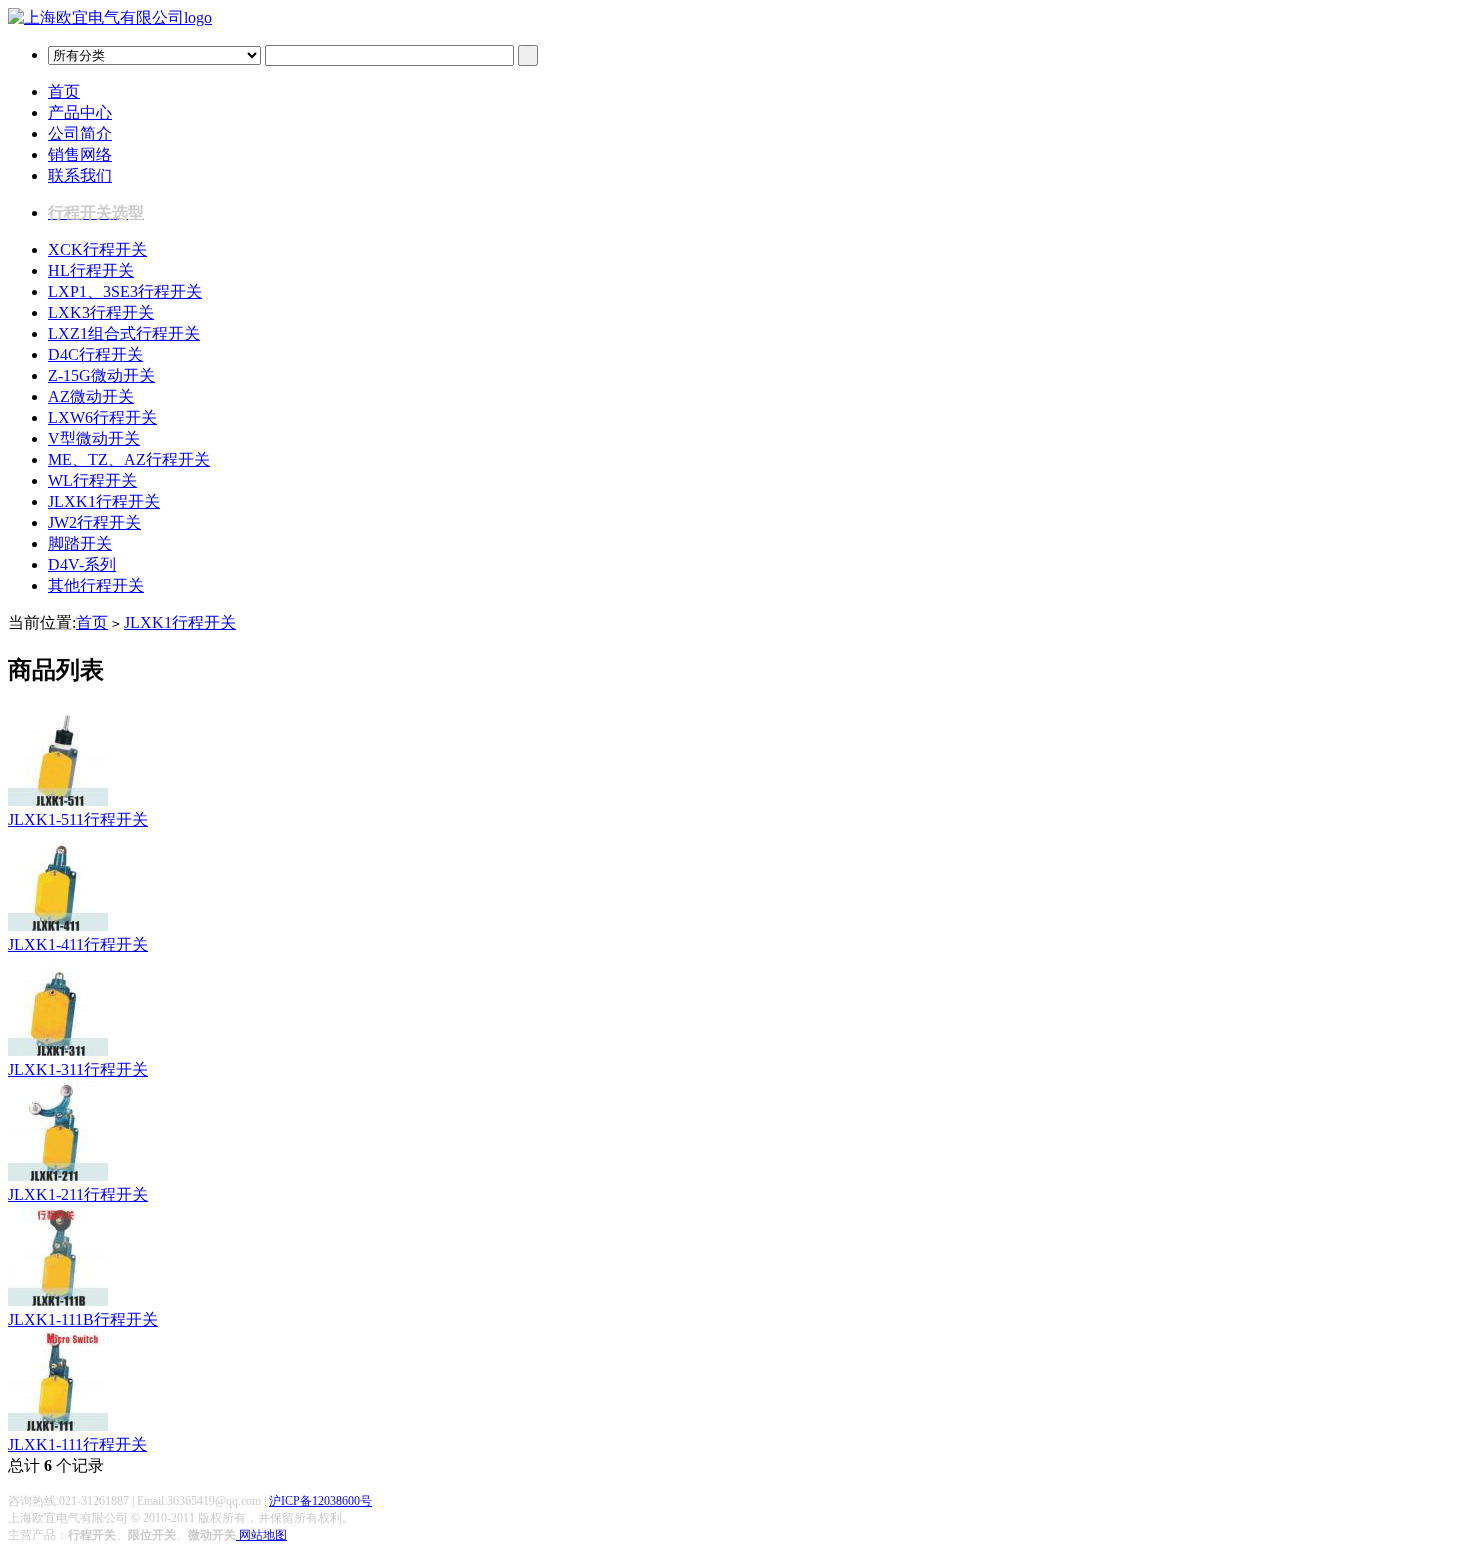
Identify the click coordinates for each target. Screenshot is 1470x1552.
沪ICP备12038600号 (320, 1501)
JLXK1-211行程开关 (78, 1194)
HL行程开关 (91, 270)
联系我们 (80, 175)
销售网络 (80, 154)
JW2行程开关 (94, 522)
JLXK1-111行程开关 (77, 1444)
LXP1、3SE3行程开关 (125, 291)
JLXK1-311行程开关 (78, 1069)
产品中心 (80, 112)
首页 (64, 91)
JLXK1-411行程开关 (78, 944)
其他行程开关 (96, 585)
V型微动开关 (94, 438)
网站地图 (261, 1535)
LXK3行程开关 (101, 312)
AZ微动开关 (91, 396)
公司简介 (80, 133)
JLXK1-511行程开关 (78, 819)
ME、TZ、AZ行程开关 (129, 459)
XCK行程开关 (97, 249)
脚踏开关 (80, 543)
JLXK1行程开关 (104, 501)
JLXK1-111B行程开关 (83, 1319)
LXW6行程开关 (102, 417)
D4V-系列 (82, 564)
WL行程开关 (92, 480)
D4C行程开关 (95, 354)
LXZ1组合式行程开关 (124, 333)
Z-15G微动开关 (101, 375)
